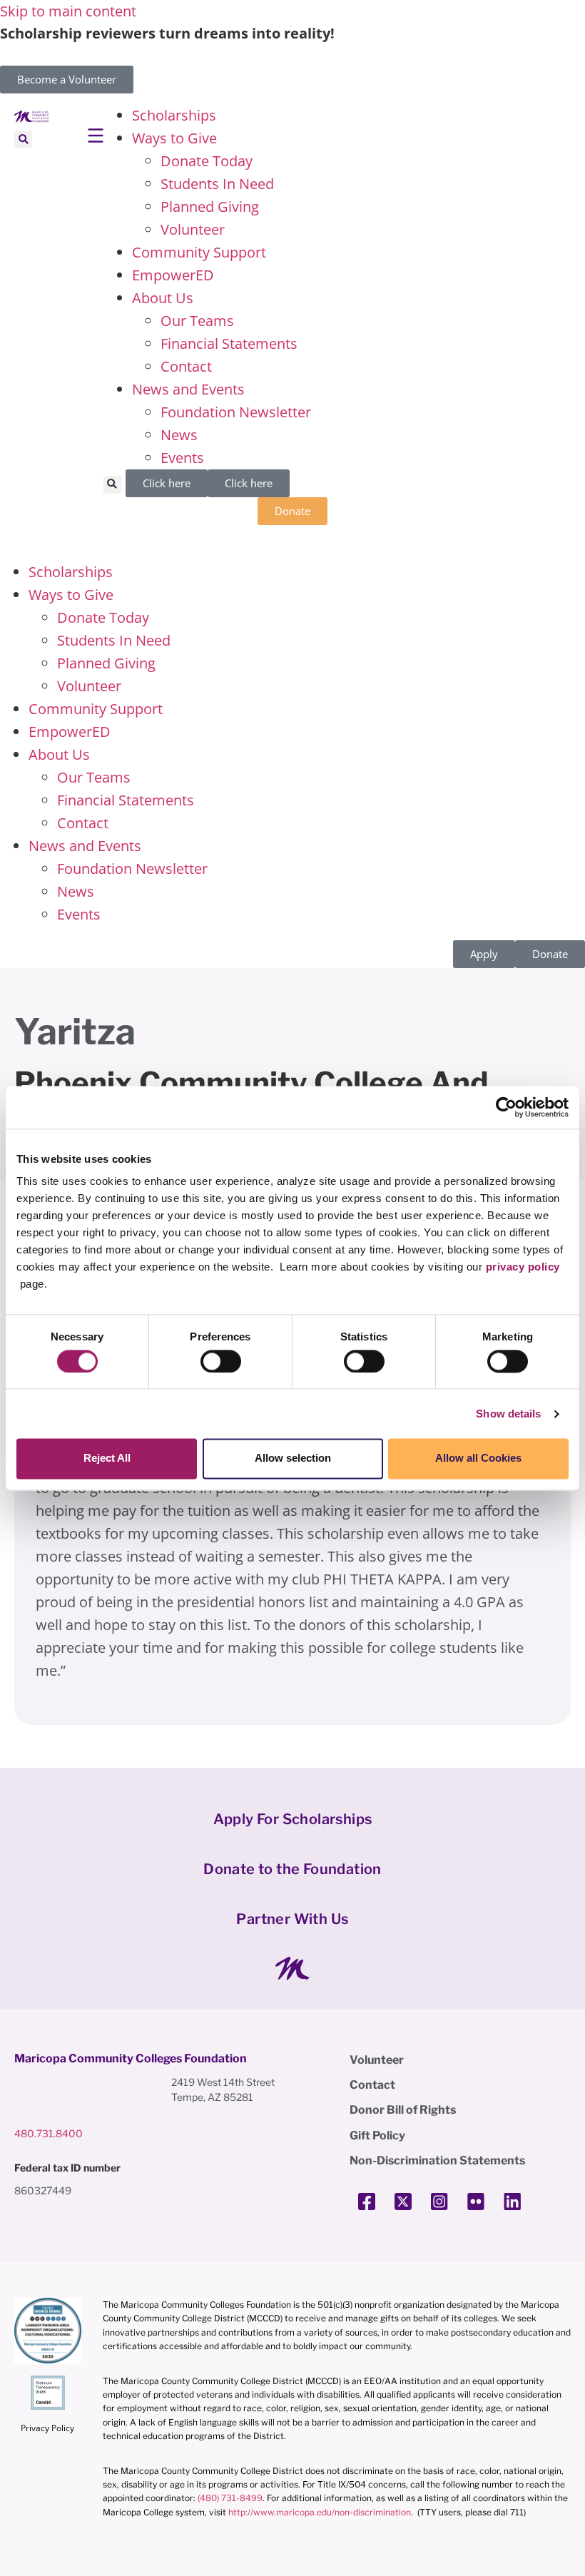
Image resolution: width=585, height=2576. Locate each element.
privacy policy (523, 1267)
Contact (186, 366)
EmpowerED (173, 275)
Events (182, 458)
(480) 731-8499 (230, 2498)
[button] (23, 139)
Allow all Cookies (478, 1458)
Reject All (107, 1458)
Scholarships (174, 115)
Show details (508, 1414)
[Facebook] (367, 2201)
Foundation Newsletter (236, 412)
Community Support (199, 252)
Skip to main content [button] (68, 11)
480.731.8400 (49, 2133)
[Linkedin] (512, 2201)
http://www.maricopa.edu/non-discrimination (320, 2512)
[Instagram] (439, 2201)
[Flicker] (476, 2201)
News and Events (188, 389)
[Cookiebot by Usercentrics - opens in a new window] (506, 1107)
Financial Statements (229, 343)
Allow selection (293, 1458)
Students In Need (217, 184)
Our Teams (197, 321)
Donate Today (207, 161)
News (179, 435)
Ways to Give (174, 138)
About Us (163, 298)
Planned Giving (210, 207)
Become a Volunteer (67, 79)
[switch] (221, 1361)
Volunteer (193, 229)
